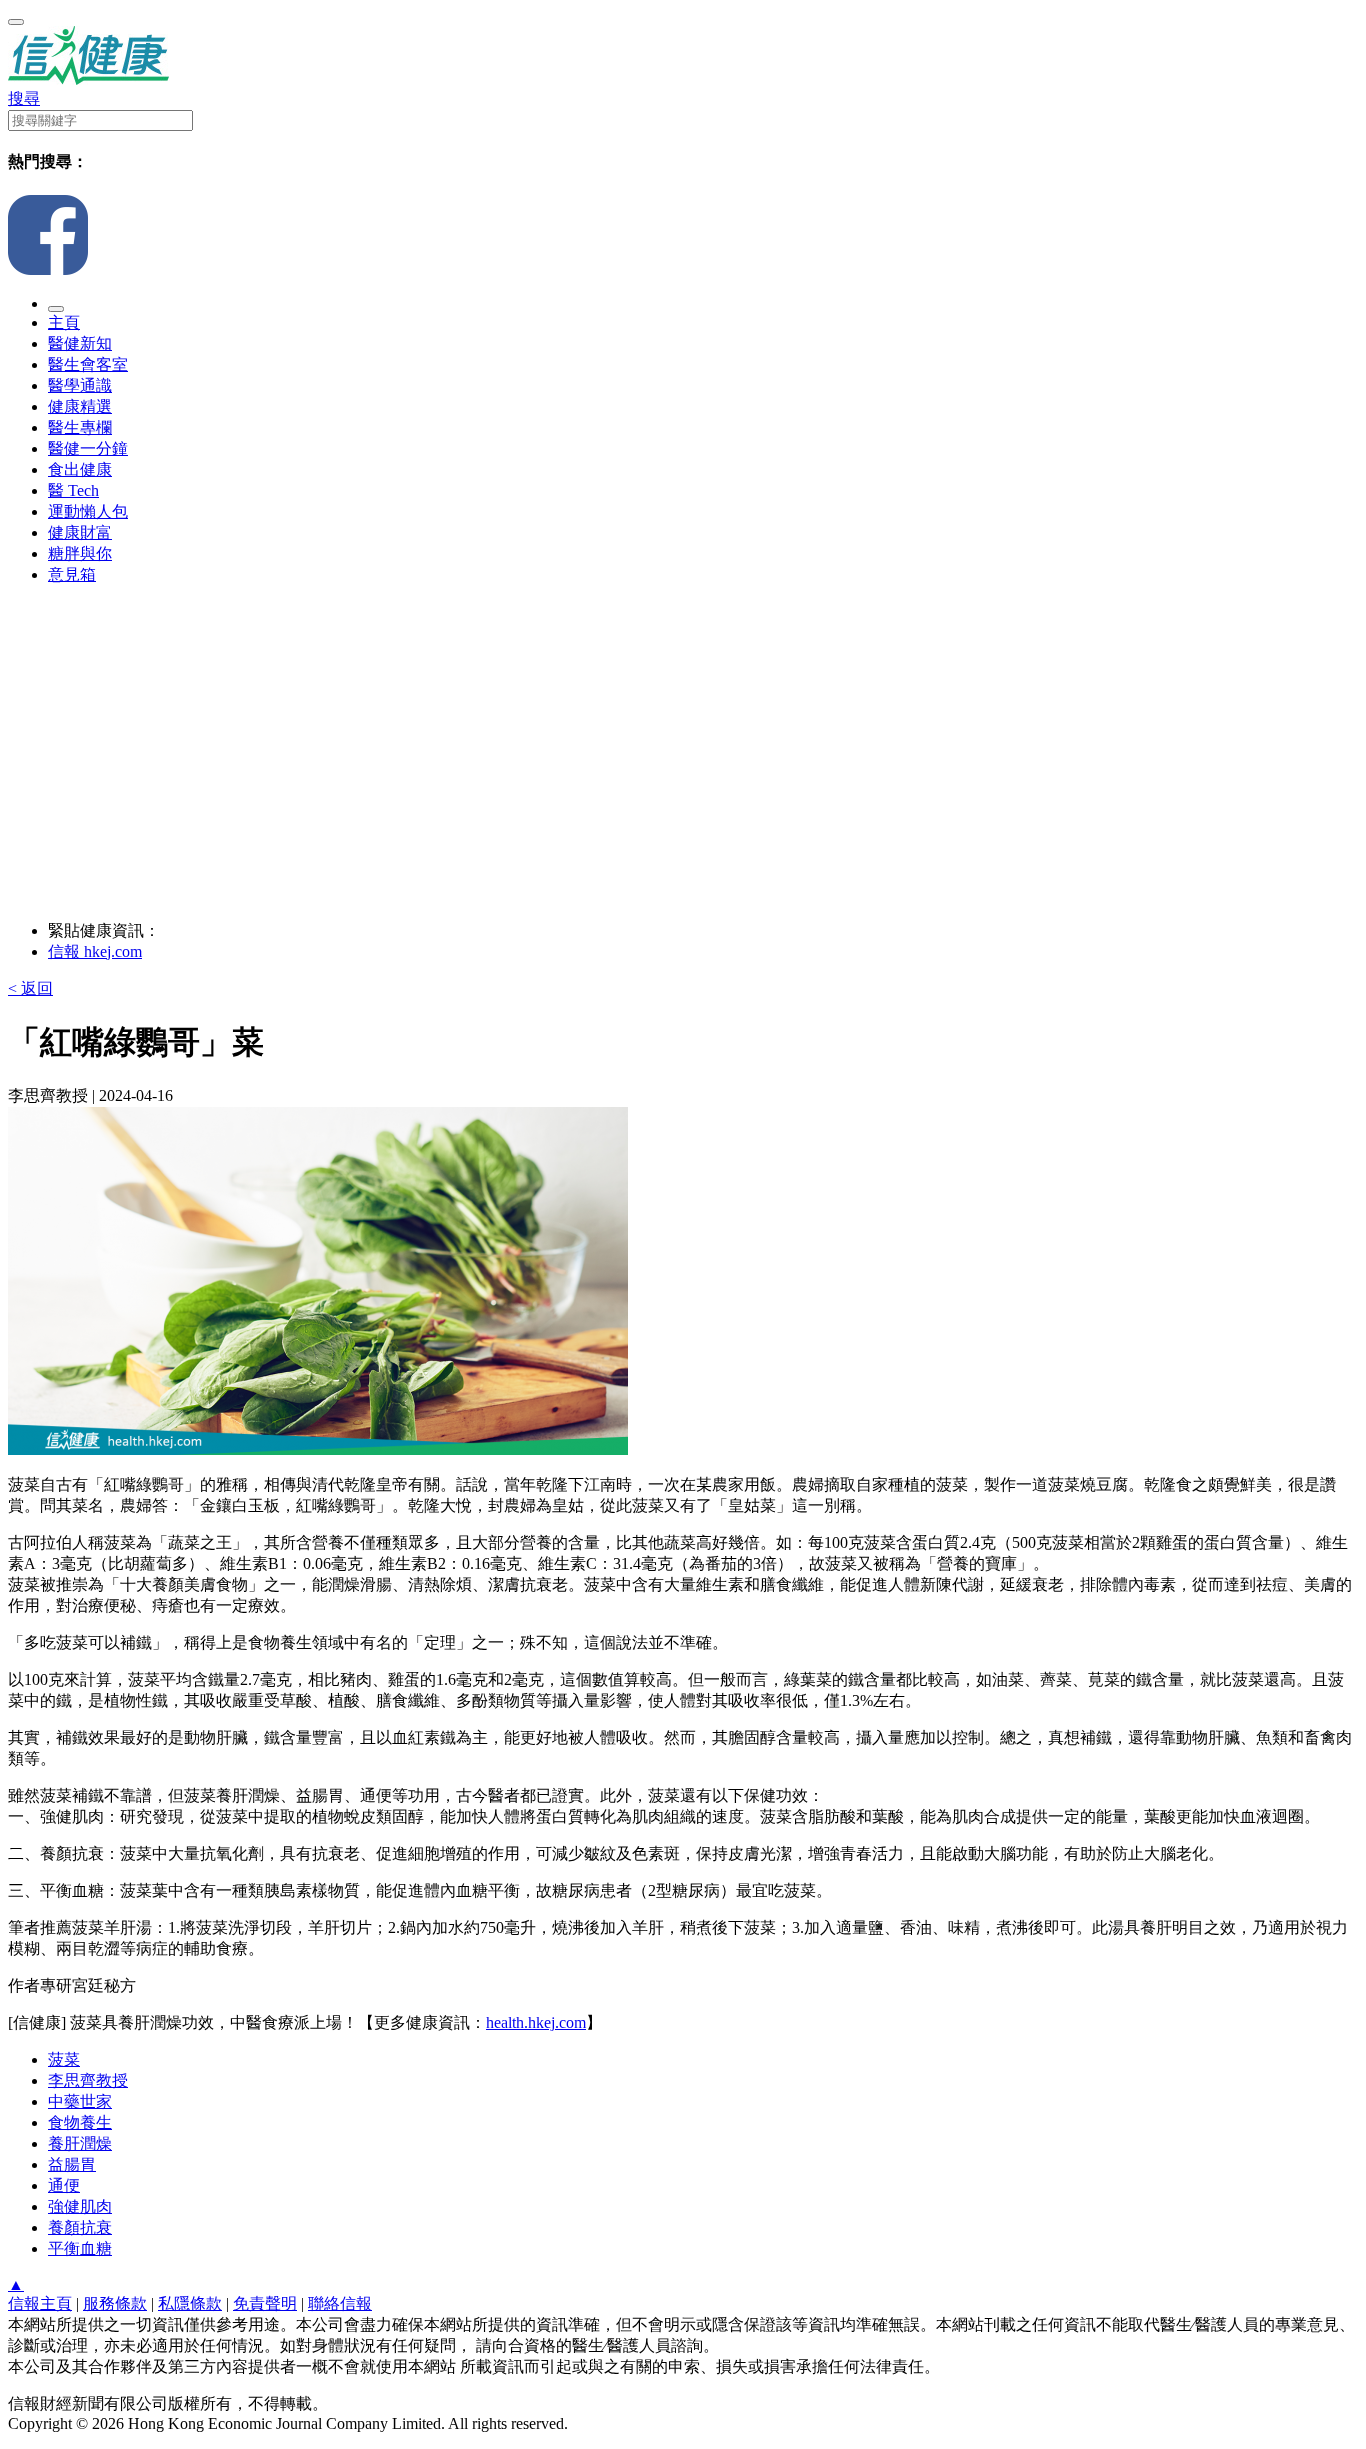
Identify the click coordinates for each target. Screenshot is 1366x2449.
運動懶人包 (88, 511)
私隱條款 (190, 2303)
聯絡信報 (340, 2303)
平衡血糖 (80, 2248)
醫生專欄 (80, 427)
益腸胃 (72, 2164)
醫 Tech (73, 490)
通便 (64, 2185)
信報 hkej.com (95, 951)
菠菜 (64, 2059)
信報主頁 (40, 2303)
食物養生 (80, 2122)
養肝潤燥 (80, 2143)
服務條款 (115, 2303)
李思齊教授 (88, 2080)
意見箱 (72, 574)
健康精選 (80, 406)
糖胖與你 (80, 553)
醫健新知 (80, 343)
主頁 (64, 322)
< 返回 (30, 988)
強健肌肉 (80, 2206)
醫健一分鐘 (88, 448)
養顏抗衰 (80, 2227)
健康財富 (80, 532)
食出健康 (80, 469)
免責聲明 (265, 2303)
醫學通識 (80, 385)
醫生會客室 (88, 364)
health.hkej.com (536, 2022)
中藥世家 (80, 2101)
